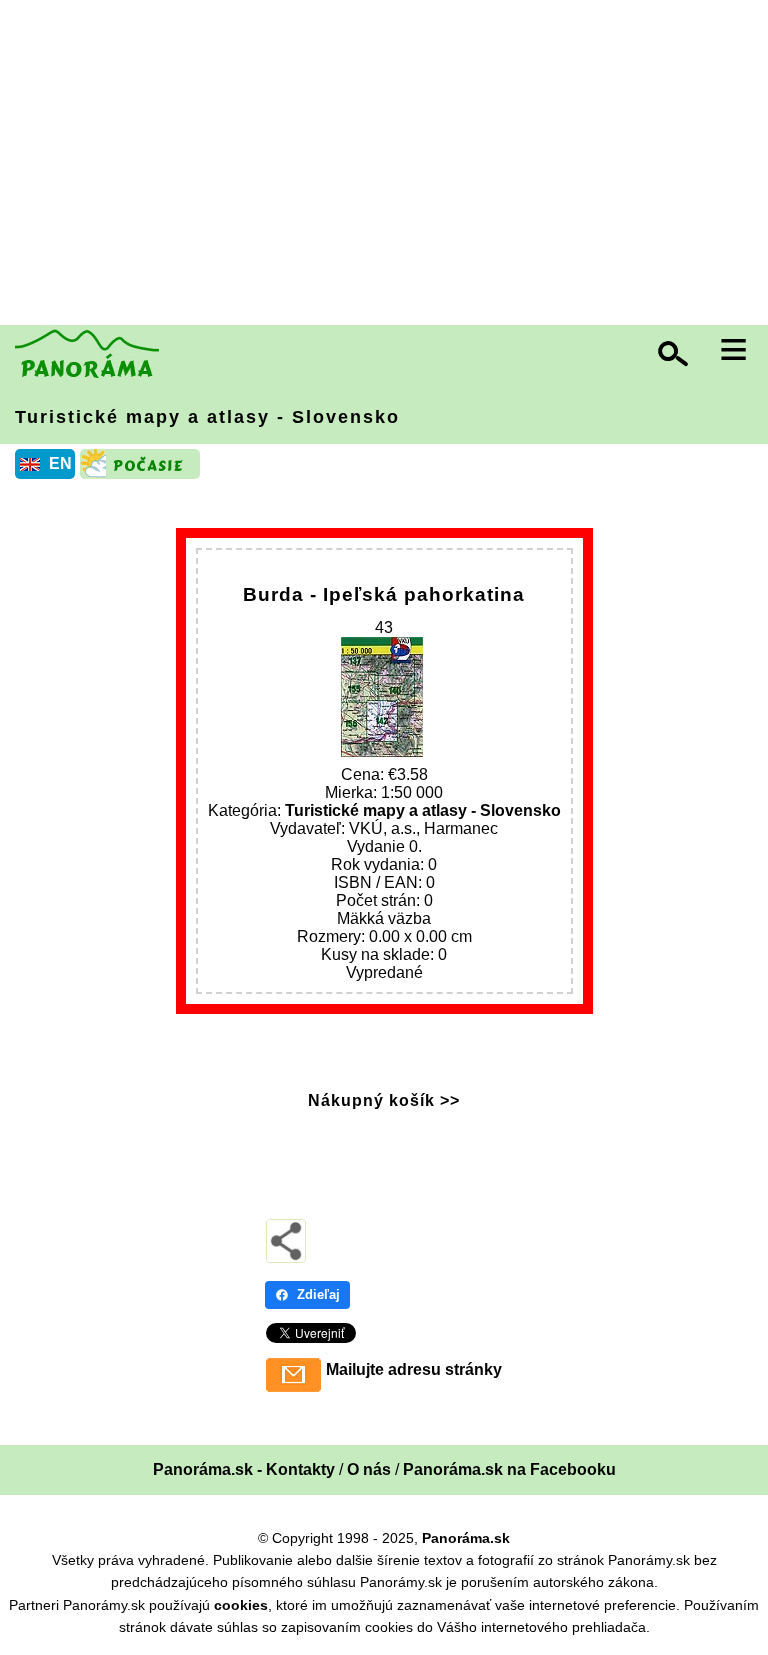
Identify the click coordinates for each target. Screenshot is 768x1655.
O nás (369, 1469)
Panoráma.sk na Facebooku (509, 1469)
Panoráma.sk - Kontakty (244, 1469)
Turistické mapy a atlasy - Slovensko (207, 417)
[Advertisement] (389, 165)
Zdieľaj (318, 1294)
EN (60, 463)
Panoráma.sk (466, 1538)
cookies (241, 1605)
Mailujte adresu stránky (414, 1369)
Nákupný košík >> (384, 1100)
